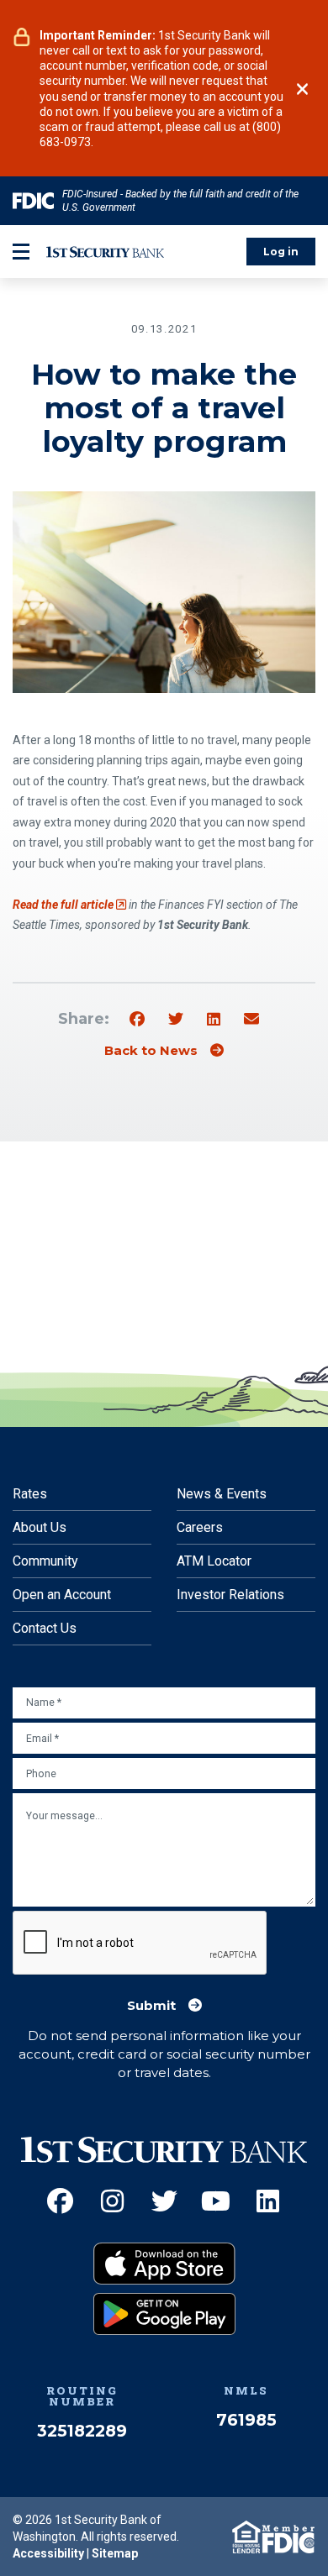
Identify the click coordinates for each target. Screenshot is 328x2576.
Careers (200, 1527)
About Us (40, 1527)
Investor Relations (230, 1595)
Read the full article (69, 905)
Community (45, 1561)
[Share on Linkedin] (214, 1020)
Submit (151, 2006)
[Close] (302, 89)
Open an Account (62, 1595)
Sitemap (115, 2553)
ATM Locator (214, 1561)
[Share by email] (251, 1020)
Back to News (151, 1051)
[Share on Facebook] (137, 1020)
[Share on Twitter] (176, 1020)
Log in (281, 252)
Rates (30, 1494)
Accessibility (48, 2553)
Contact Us (45, 1628)
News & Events (222, 1494)
